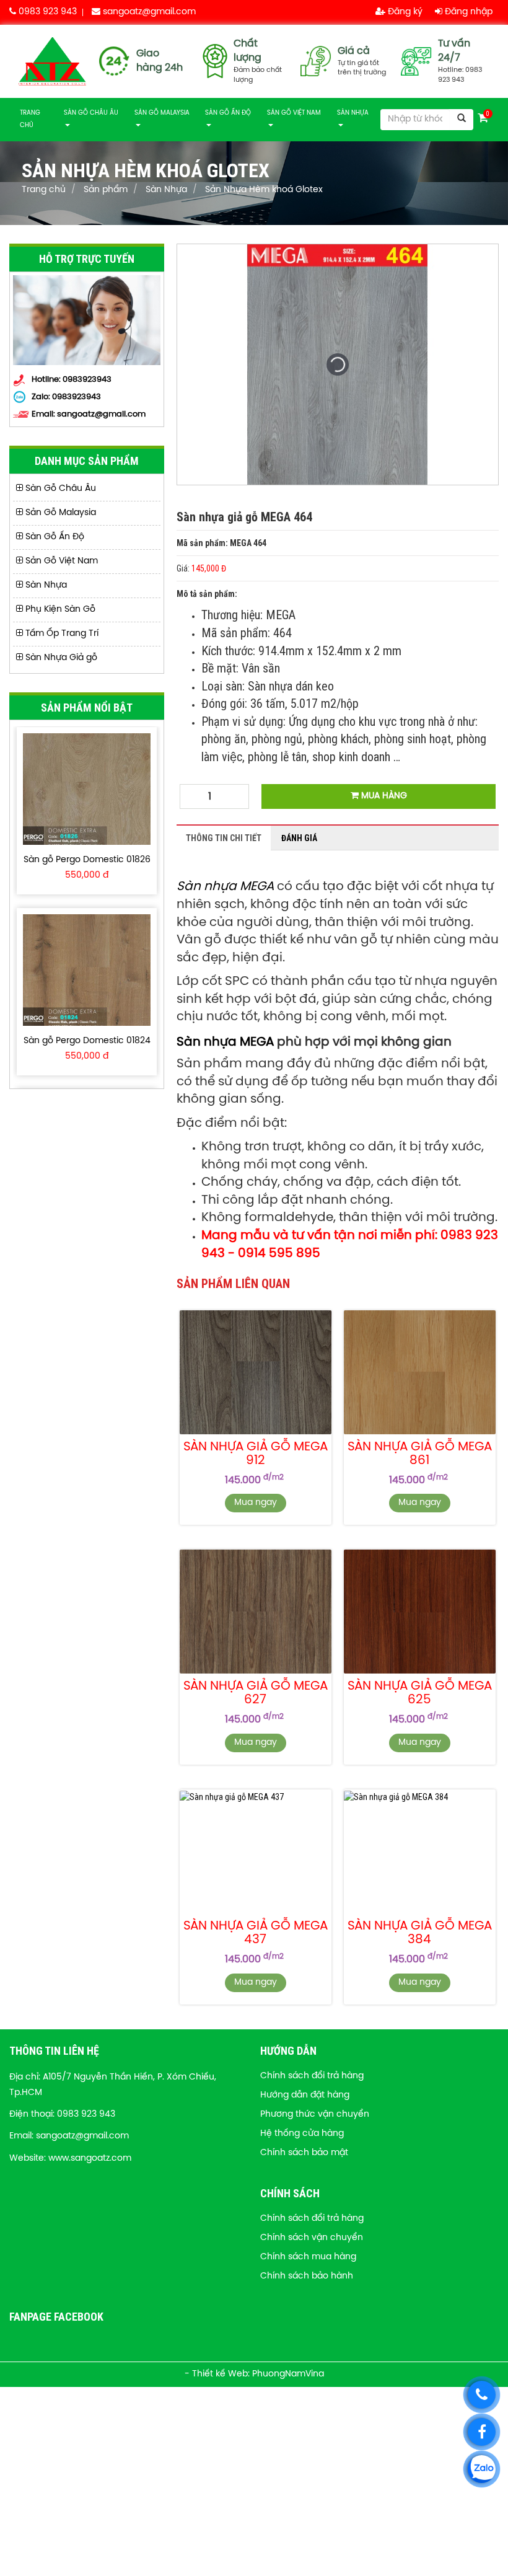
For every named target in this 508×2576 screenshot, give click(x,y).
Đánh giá (299, 838)
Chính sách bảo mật (304, 2153)
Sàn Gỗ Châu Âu (91, 113)
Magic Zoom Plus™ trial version (230, 256)
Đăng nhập (467, 12)
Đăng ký (404, 12)
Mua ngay (256, 1503)
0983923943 (77, 397)
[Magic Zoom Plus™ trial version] (338, 364)
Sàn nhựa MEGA (227, 887)
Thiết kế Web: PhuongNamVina (258, 2374)
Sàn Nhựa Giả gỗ (60, 658)
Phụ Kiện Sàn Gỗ (59, 610)
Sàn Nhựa (353, 113)
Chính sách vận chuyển (312, 2238)
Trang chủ (30, 119)
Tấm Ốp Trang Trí (61, 634)
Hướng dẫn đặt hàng (305, 2095)
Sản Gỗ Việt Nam (294, 113)
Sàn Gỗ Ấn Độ (228, 113)
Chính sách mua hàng (308, 2257)
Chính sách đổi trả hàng (312, 2076)
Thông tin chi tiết (224, 838)
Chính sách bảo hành (307, 2276)
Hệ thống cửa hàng (302, 2134)
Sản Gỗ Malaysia (162, 113)
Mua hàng (383, 796)
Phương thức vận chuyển (315, 2115)
